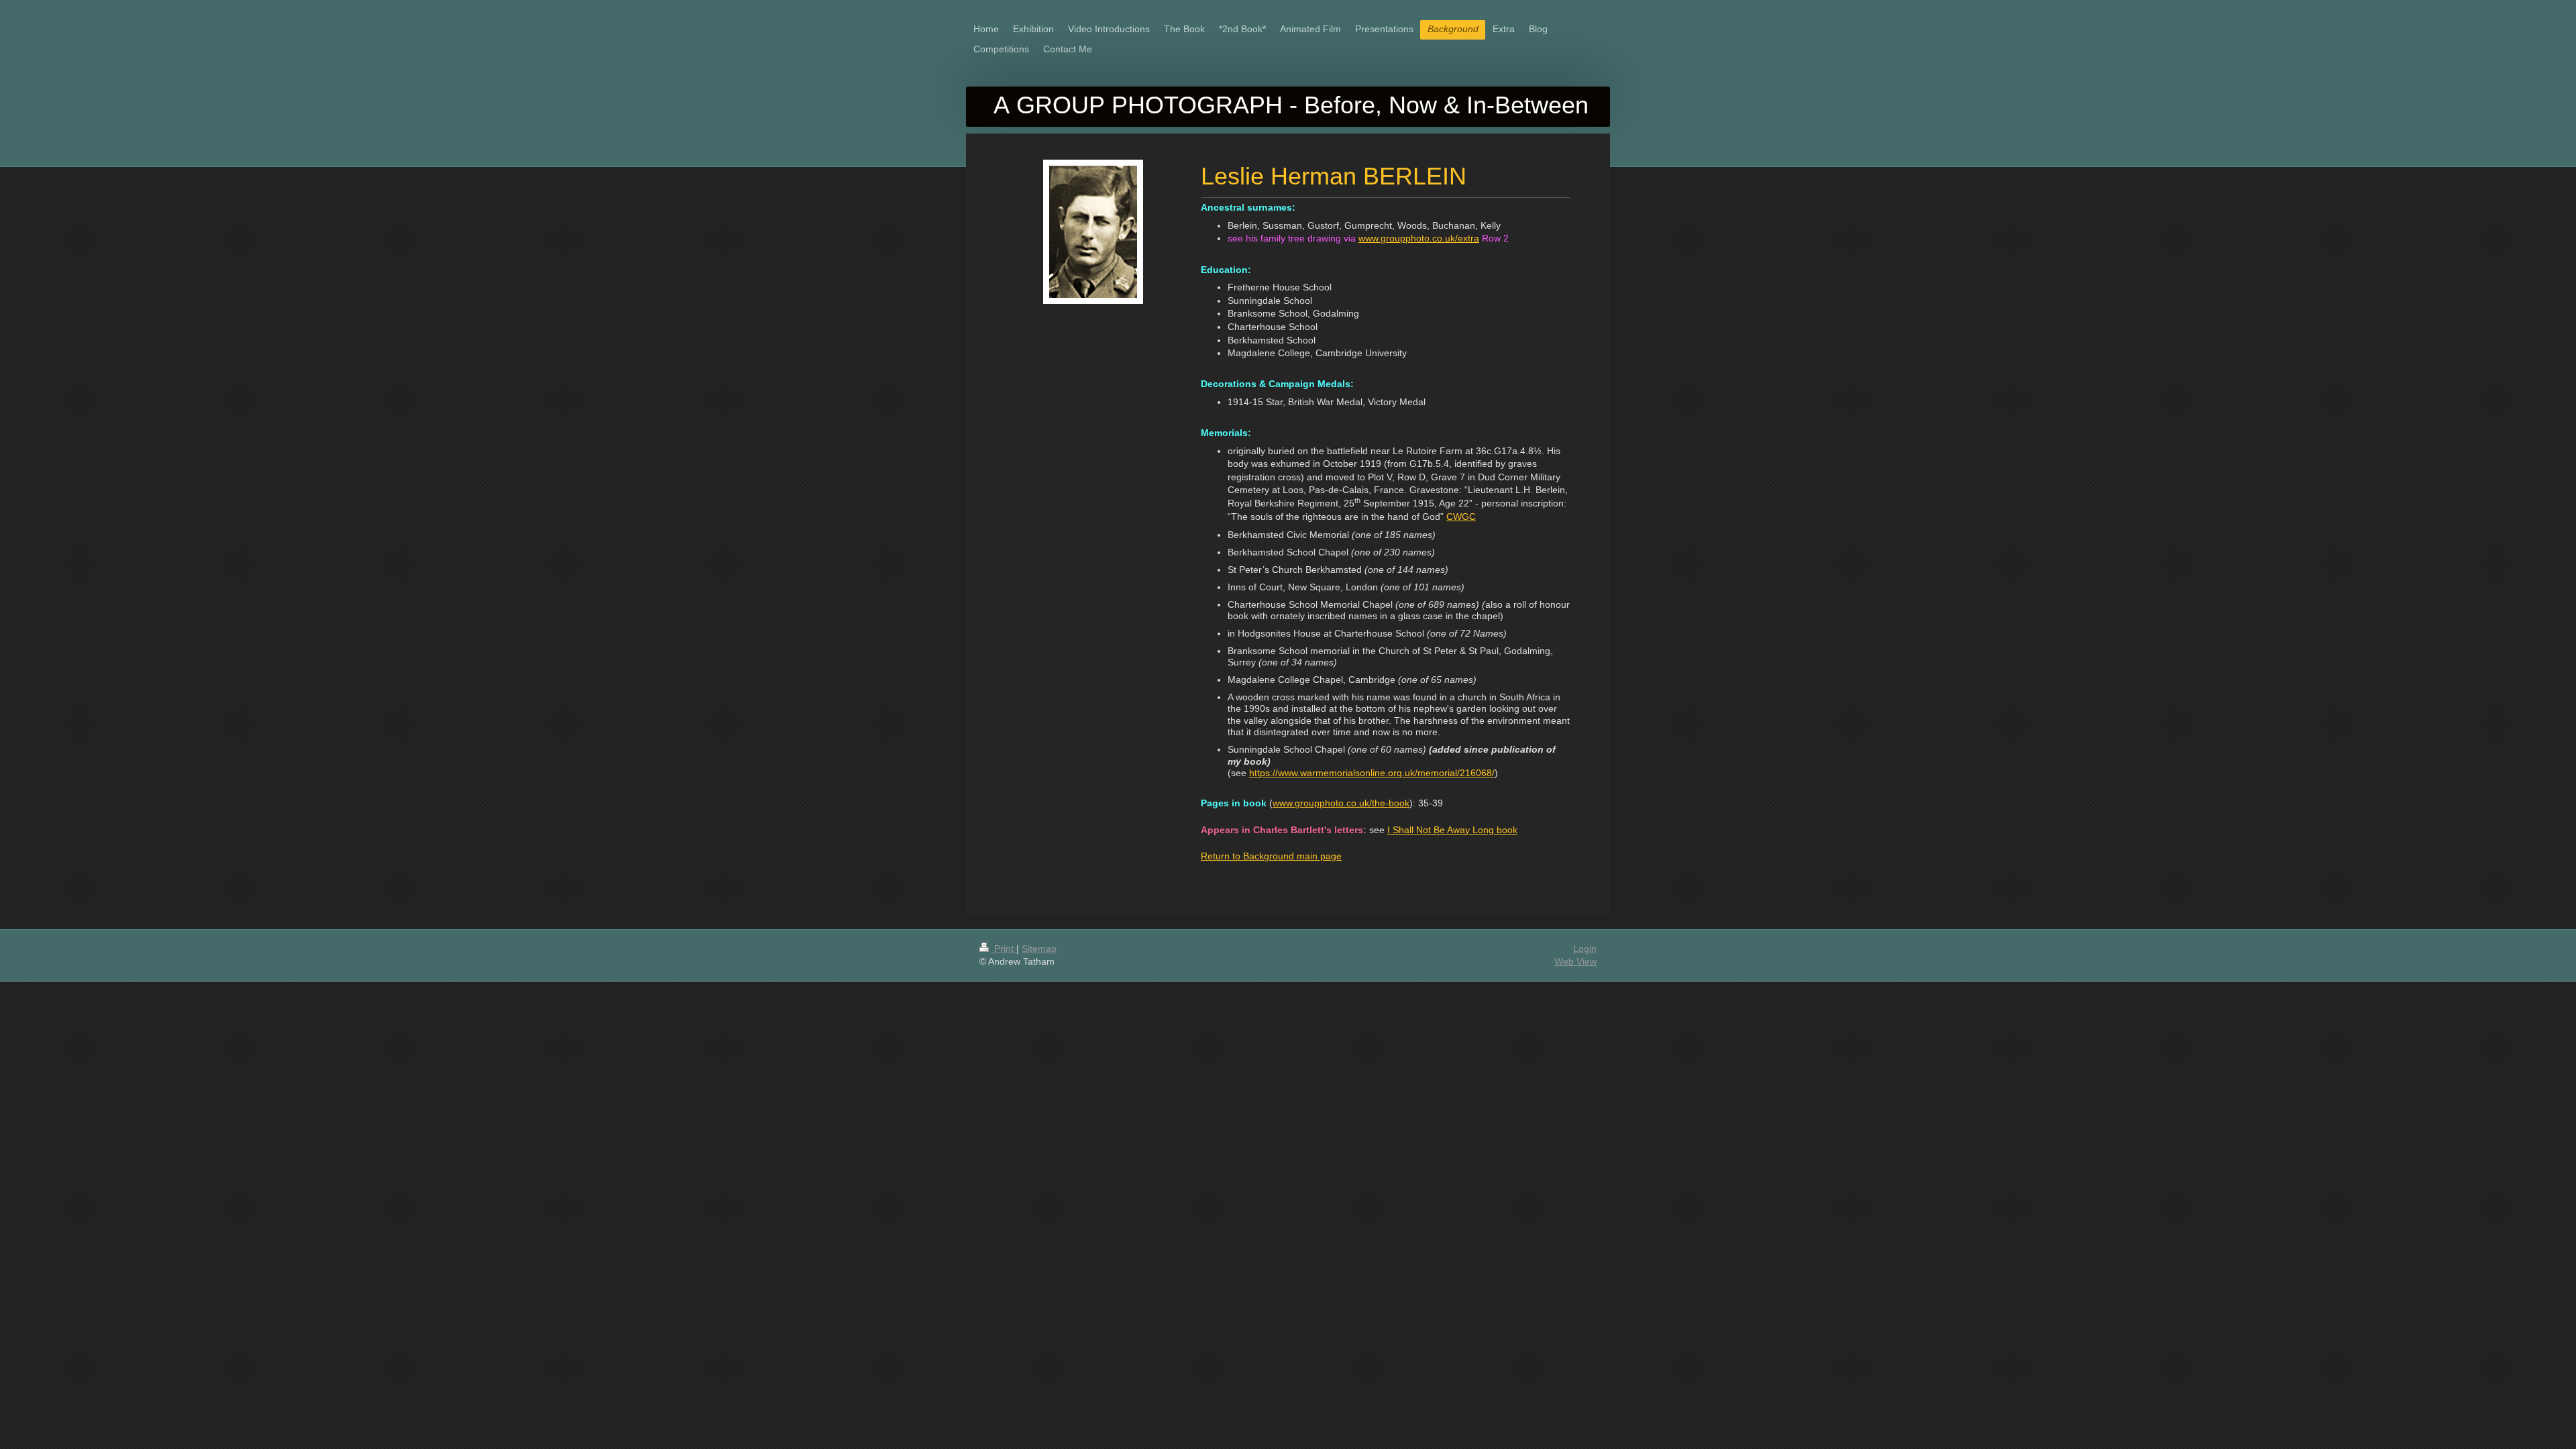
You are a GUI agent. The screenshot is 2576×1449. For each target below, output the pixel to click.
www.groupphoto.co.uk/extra (1419, 238)
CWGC (1461, 517)
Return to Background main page (1271, 856)
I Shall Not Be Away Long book (1452, 830)
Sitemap (1039, 949)
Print (1004, 949)
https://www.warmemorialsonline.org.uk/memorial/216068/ (1372, 773)
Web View (1575, 961)
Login (1585, 949)
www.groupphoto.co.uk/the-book (1341, 803)
